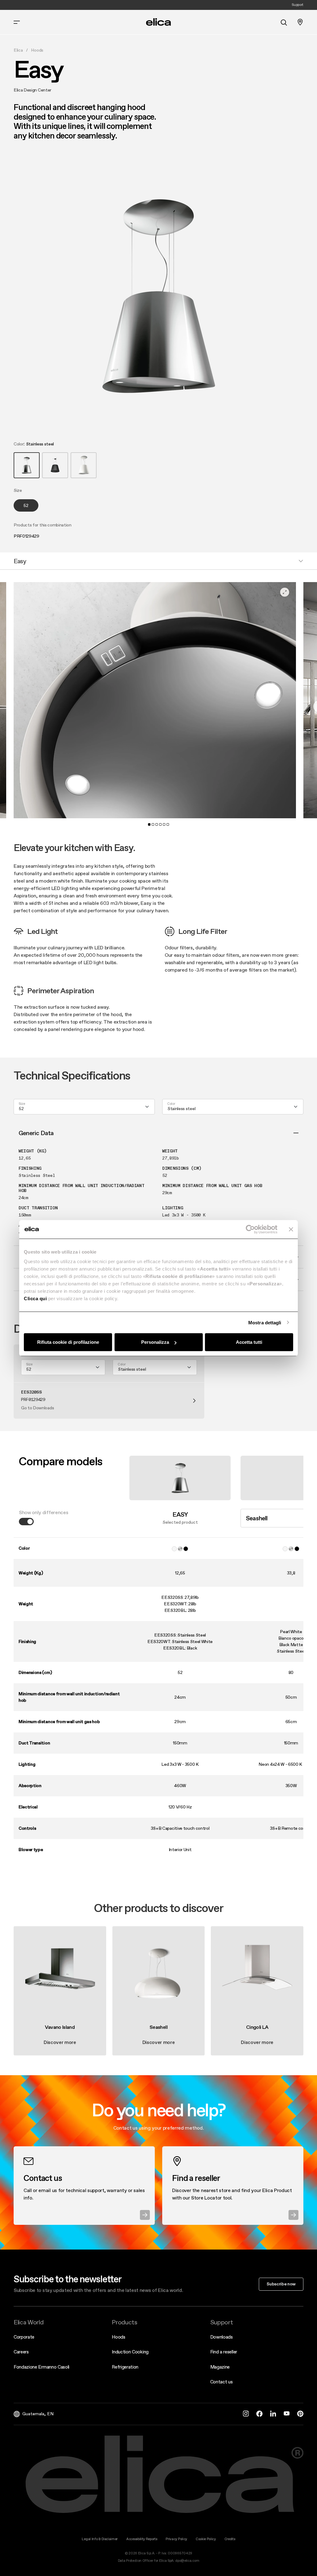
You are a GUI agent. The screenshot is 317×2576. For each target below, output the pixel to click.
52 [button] (26, 505)
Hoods (37, 50)
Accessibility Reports (142, 2539)
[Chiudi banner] (291, 1229)
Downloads (221, 2337)
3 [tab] (157, 824)
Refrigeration (125, 2367)
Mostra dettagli (265, 1322)
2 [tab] (153, 824)
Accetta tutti (249, 1342)
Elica (18, 50)
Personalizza (155, 1342)
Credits (230, 2539)
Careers (21, 2352)
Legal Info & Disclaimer (100, 2539)
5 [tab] (164, 824)
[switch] (26, 1522)
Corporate (24, 2337)
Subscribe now (281, 2284)
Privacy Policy (176, 2539)
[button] (27, 465)
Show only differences (43, 1512)
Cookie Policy (206, 2539)
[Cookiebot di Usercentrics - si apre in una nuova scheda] (250, 1229)
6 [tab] (168, 824)
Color (171, 1104)
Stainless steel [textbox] (181, 1109)
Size (22, 1104)
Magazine (220, 2367)
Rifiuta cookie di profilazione (68, 1342)
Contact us (221, 2382)
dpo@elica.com (187, 2561)
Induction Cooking (130, 2352)
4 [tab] (160, 824)
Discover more (60, 2042)
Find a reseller (224, 2352)
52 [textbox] (21, 1109)
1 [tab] (149, 824)
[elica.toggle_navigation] (17, 22)
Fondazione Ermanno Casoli (41, 2367)
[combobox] (84, 1107)
